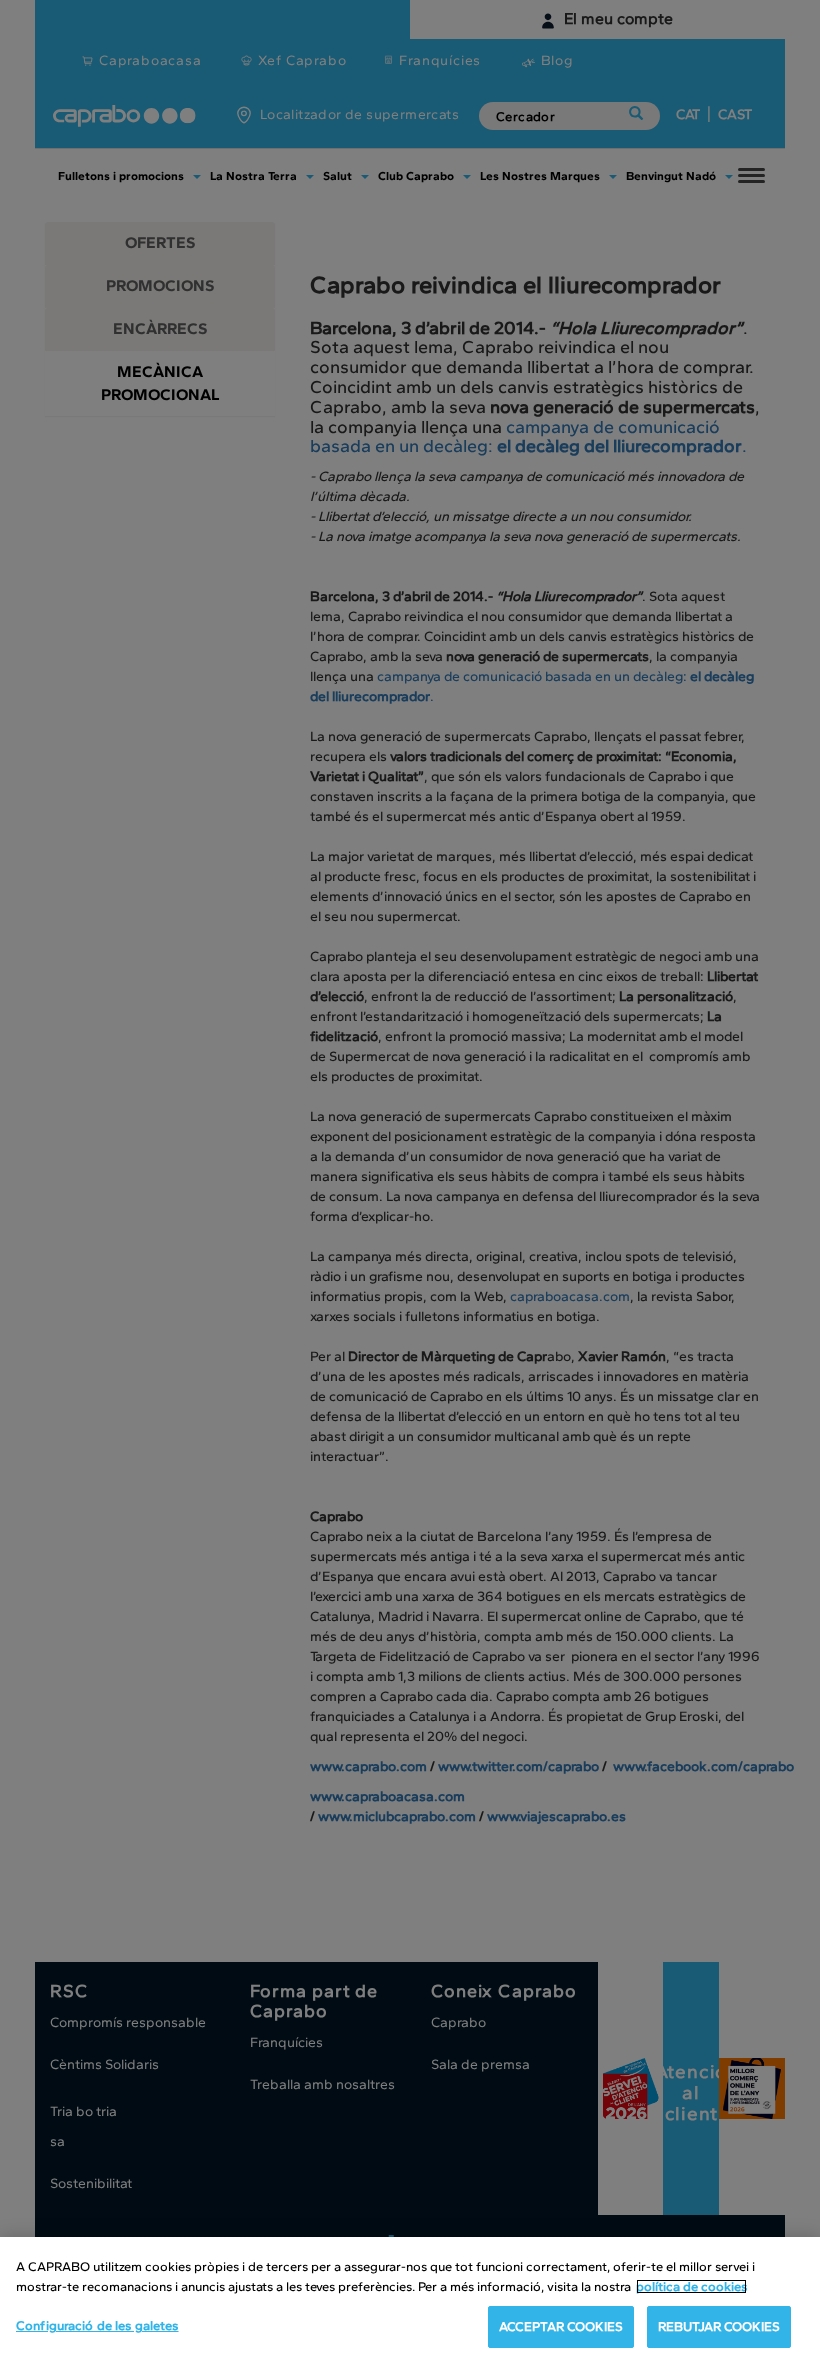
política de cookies (691, 2286)
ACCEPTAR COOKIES (561, 2326)
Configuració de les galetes (97, 2325)
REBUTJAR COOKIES (719, 2326)
